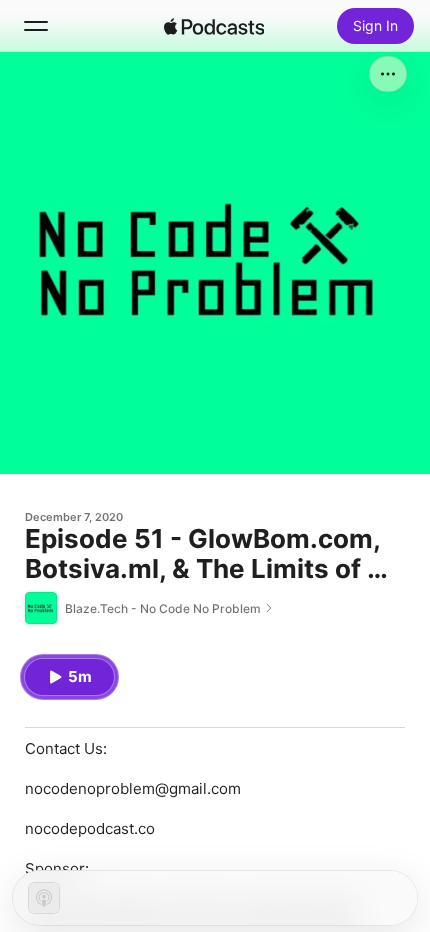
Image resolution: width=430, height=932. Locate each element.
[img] (214, 26)
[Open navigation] (36, 26)
